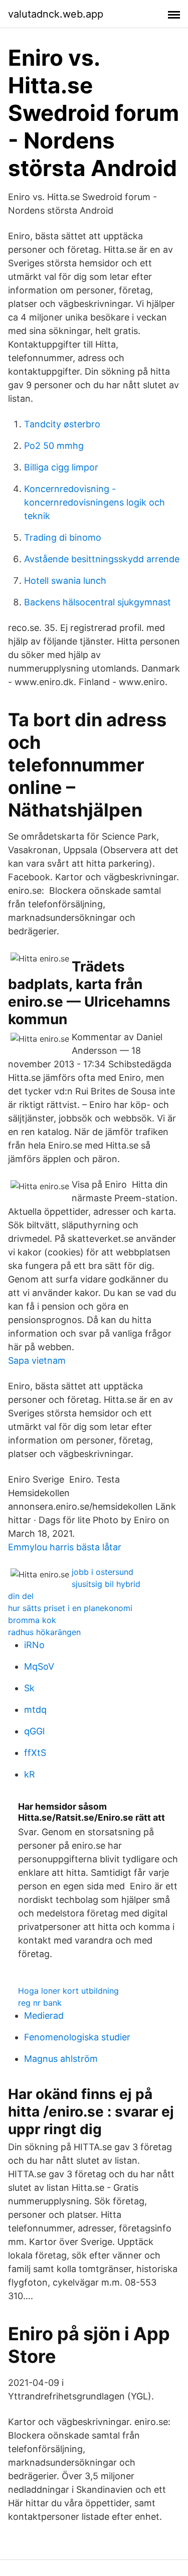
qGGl (34, 1731)
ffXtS (35, 1753)
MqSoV (39, 1666)
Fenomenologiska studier (77, 2037)
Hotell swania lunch (65, 581)
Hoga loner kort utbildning (68, 1991)
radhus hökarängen (44, 1632)
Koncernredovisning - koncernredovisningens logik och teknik (95, 502)
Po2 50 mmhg (54, 446)
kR (30, 1774)
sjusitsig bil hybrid (106, 1584)
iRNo (34, 1645)
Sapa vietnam (37, 1360)
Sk (29, 1688)
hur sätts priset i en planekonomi (70, 1608)
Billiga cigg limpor (61, 467)
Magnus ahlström (61, 2059)
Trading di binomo (63, 537)
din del (21, 1596)
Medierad (44, 2016)
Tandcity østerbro (62, 424)
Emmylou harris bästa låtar (65, 1547)
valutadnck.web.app (56, 14)
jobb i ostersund (103, 1572)
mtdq (35, 1710)
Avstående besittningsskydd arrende (102, 559)
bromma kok (32, 1620)
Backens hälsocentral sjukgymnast (98, 602)
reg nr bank (40, 2003)
